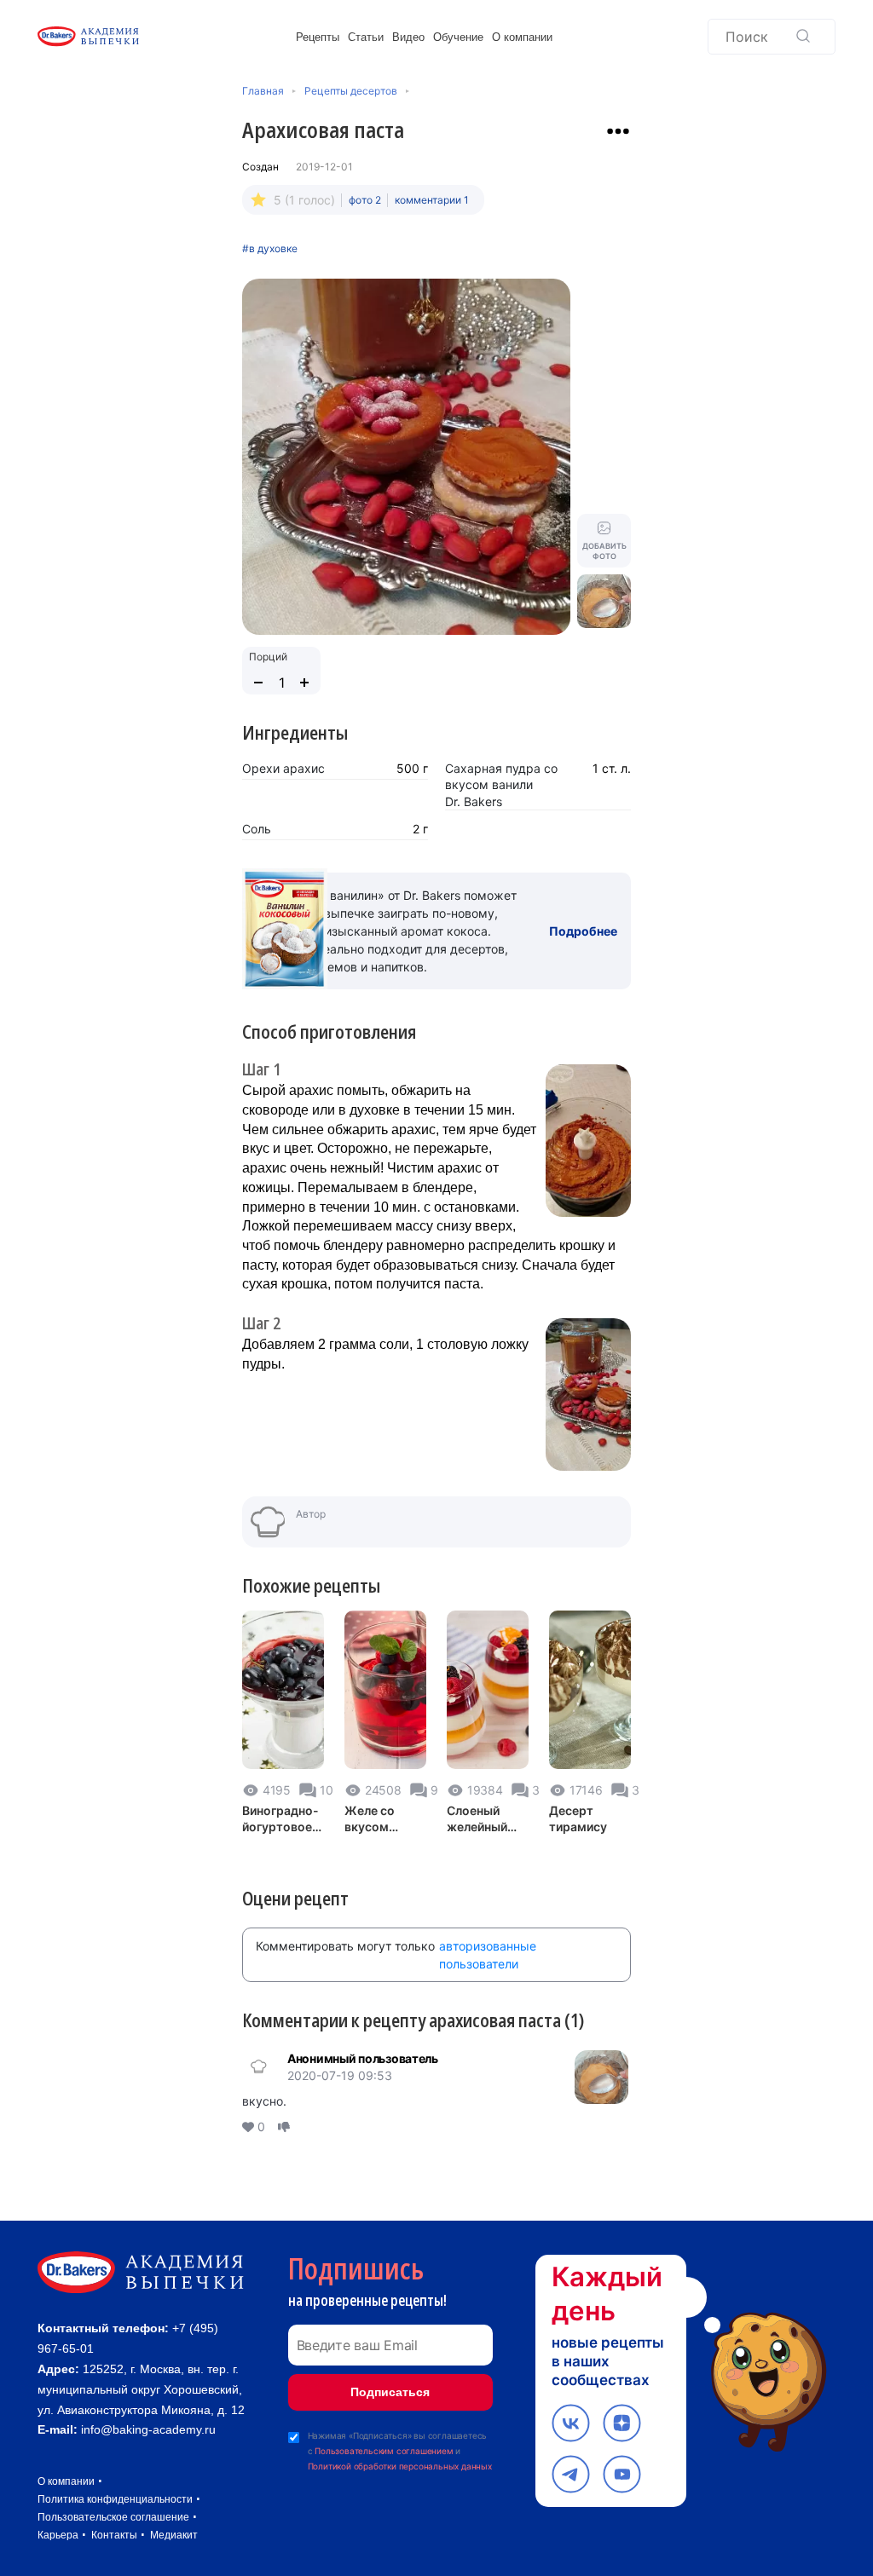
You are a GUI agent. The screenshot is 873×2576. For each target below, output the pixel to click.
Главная (263, 91)
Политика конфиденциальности (115, 2499)
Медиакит (174, 2535)
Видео (408, 37)
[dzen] (622, 2423)
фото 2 (365, 200)
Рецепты (318, 37)
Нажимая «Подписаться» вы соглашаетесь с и (400, 2451)
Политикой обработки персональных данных (400, 2466)
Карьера (58, 2535)
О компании (522, 37)
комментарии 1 (432, 200)
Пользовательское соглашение (113, 2517)
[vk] (571, 2423)
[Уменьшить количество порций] (258, 683)
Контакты (114, 2535)
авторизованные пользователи (488, 1955)
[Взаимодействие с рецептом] (618, 131)
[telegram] (571, 2474)
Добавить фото (604, 551)
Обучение (458, 37)
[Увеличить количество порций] (304, 683)
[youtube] (622, 2474)
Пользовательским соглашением (384, 2451)
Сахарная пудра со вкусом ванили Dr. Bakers (501, 785)
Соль (257, 829)
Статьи (366, 37)
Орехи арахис (283, 768)
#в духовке (270, 249)
